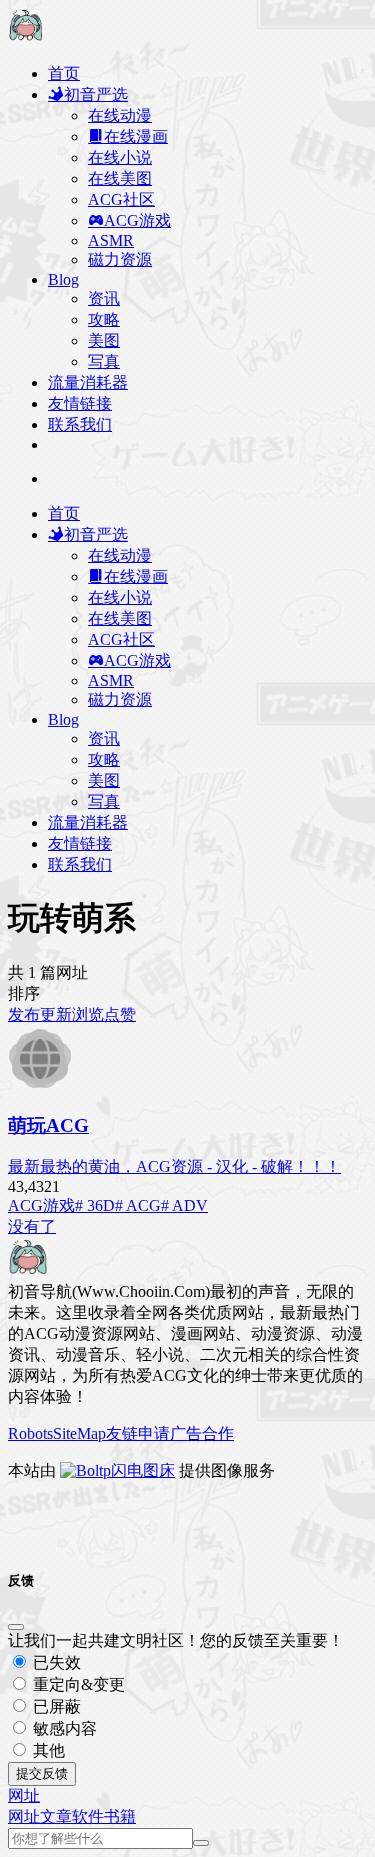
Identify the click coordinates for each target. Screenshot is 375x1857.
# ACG (138, 1205)
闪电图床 (143, 1470)
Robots (30, 1433)
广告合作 (202, 1433)
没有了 (32, 1226)
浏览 (88, 1014)
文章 (56, 1816)
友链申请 (138, 1433)
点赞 (120, 1014)
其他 (47, 1750)
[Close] (16, 1627)
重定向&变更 (77, 1684)
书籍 (120, 1816)
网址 (24, 1816)
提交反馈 (42, 1773)
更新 (56, 1014)
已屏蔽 (55, 1706)
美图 (104, 340)
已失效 (55, 1662)
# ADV (184, 1205)
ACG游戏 (41, 1205)
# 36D (95, 1205)
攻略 (104, 319)
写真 (104, 361)
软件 (88, 1816)
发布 (24, 1014)
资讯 (104, 298)
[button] (24, 1795)
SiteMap (79, 1433)
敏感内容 (63, 1728)
